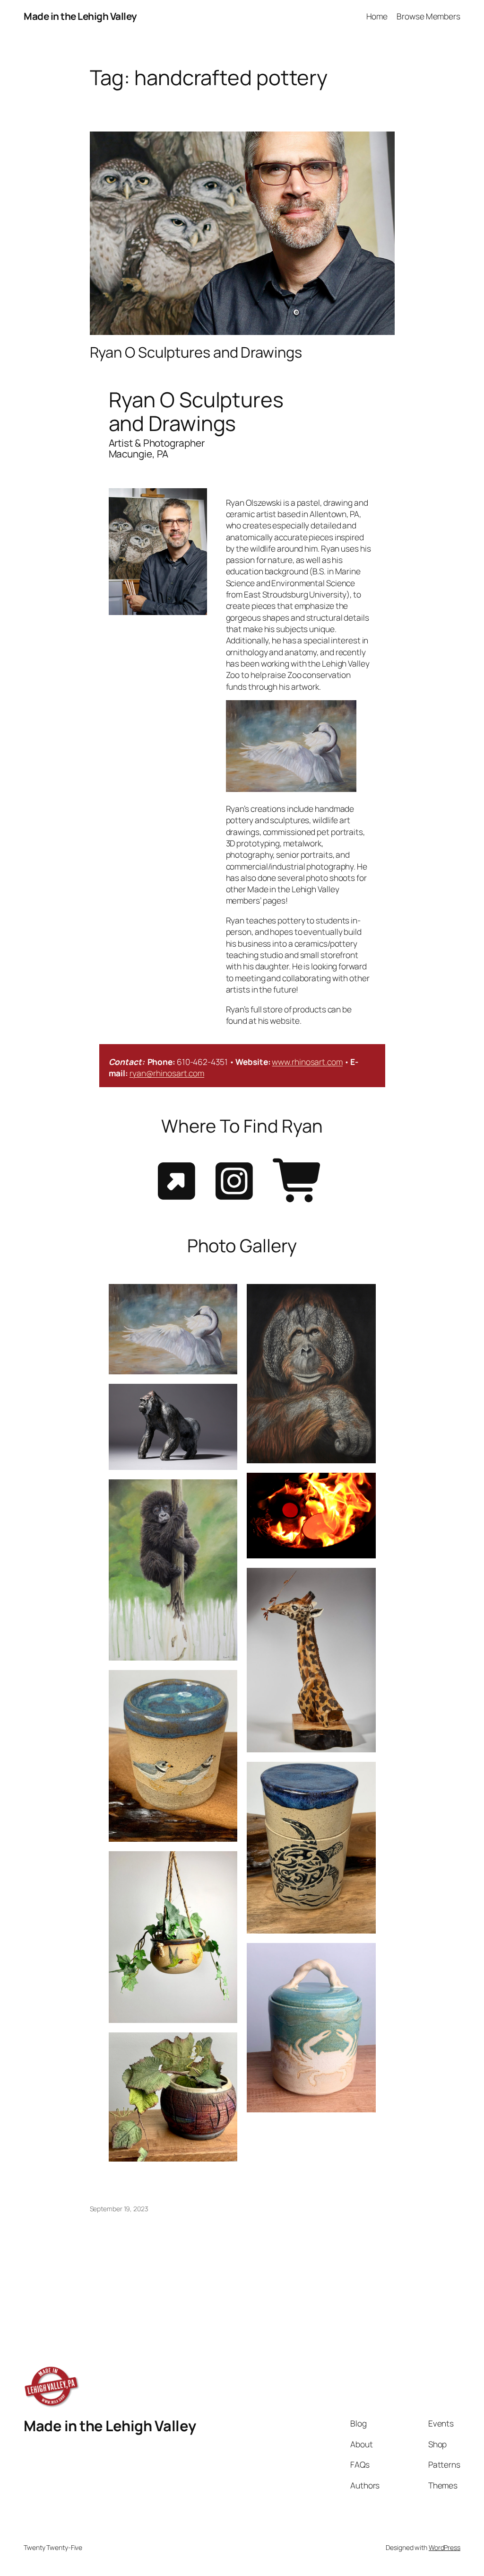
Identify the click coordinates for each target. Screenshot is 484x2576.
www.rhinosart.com (307, 1062)
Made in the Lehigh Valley (80, 16)
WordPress (445, 2547)
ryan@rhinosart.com (167, 1073)
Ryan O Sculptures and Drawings (196, 352)
